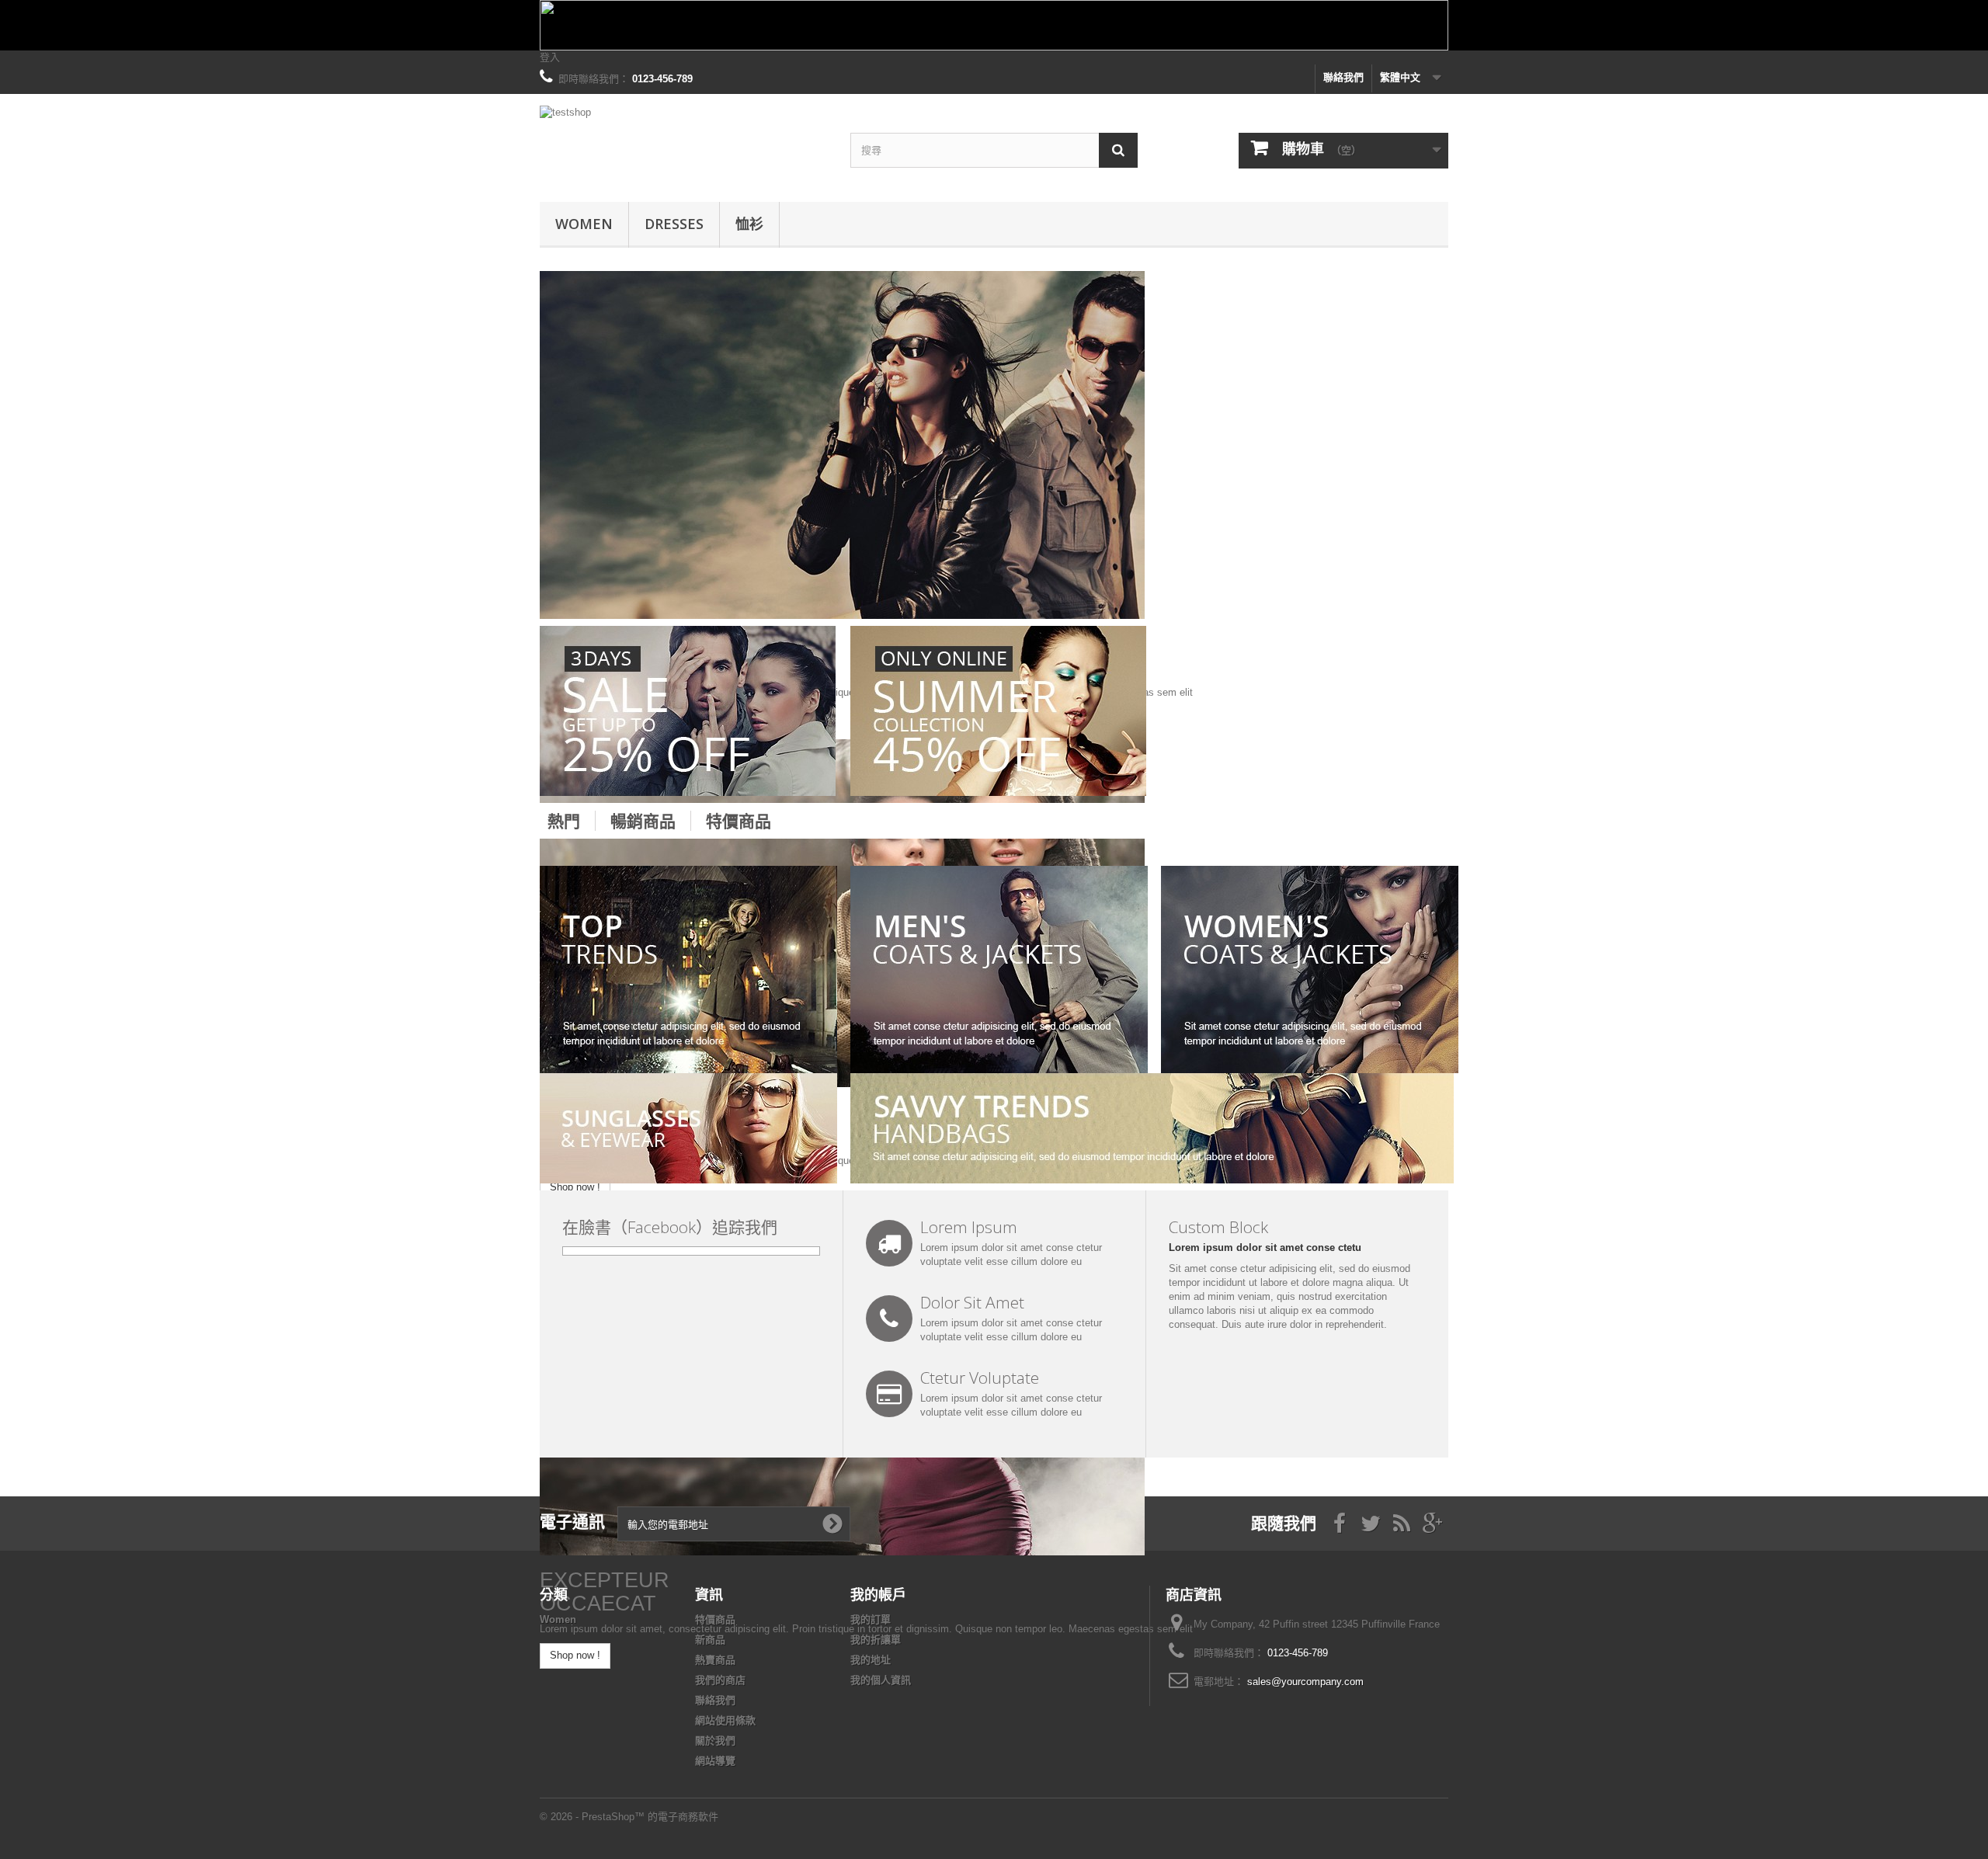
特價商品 (739, 821)
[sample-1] (842, 444)
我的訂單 (871, 1619)
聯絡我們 (1343, 77)
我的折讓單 (876, 1640)
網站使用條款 (725, 1720)
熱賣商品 (715, 1660)
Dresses (674, 224)
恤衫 (749, 224)
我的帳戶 (878, 1594)
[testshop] (683, 144)
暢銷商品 (643, 821)
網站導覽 (715, 1761)
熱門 (564, 821)
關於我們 (715, 1741)
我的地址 (871, 1660)
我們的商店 (720, 1680)
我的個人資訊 (881, 1680)
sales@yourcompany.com (1305, 1682)
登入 (550, 57)
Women (584, 224)
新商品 (710, 1640)
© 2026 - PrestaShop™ (594, 1817)
